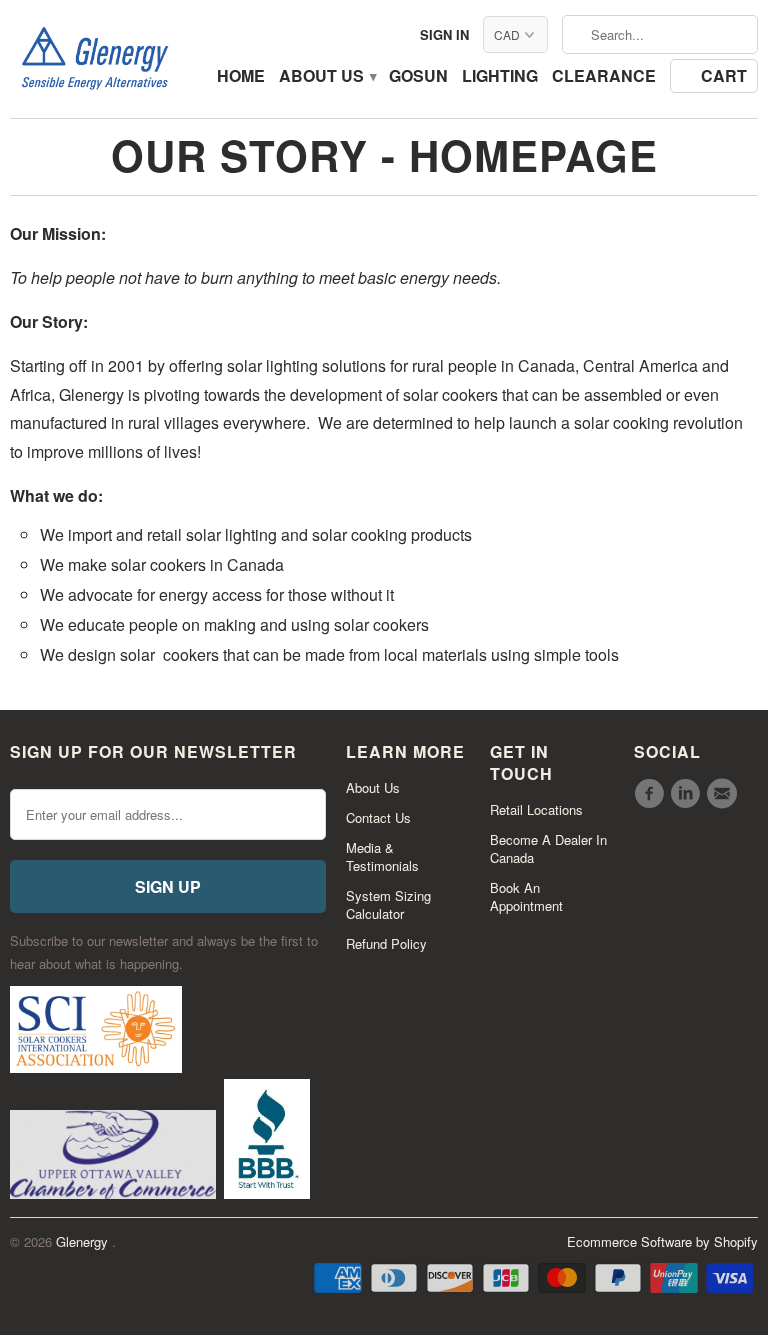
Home (241, 77)
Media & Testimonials (382, 856)
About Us (327, 77)
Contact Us (378, 817)
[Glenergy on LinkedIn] (688, 794)
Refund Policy (386, 943)
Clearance (604, 77)
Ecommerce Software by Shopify (662, 1241)
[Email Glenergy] (725, 794)
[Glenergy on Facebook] (652, 794)
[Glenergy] (95, 59)
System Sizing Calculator (388, 904)
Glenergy (84, 1241)
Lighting (500, 77)
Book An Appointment (526, 896)
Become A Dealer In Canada (548, 848)
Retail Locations (536, 809)
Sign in (444, 35)
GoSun (418, 77)
